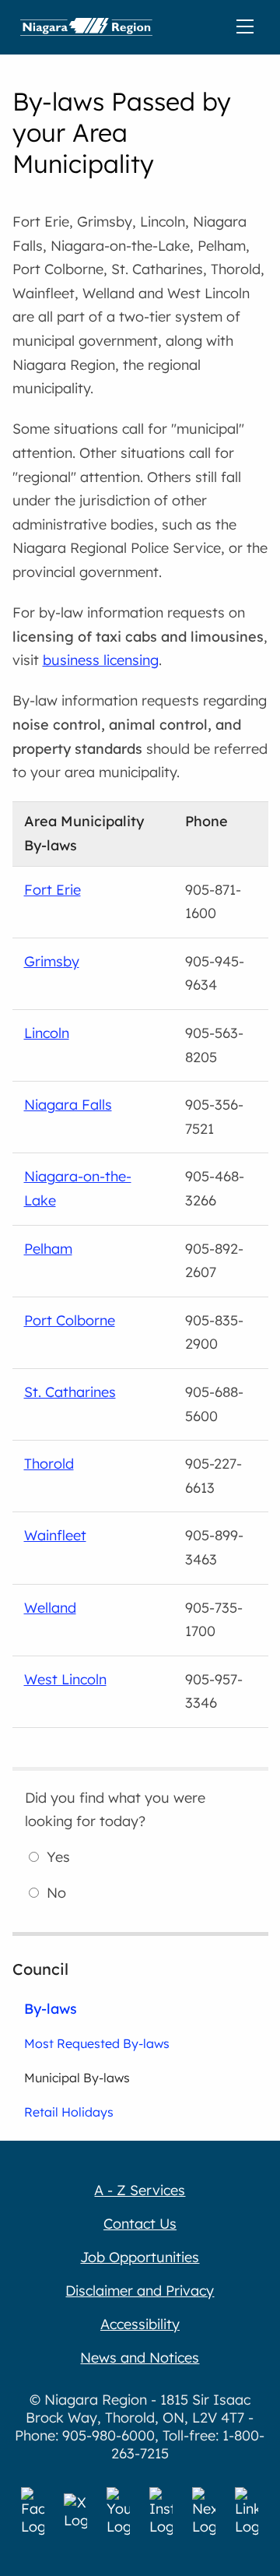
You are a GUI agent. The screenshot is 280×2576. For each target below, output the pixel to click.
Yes (58, 1857)
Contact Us (140, 2224)
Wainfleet (55, 1535)
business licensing (101, 660)
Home (86, 27)
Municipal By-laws (77, 2078)
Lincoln (47, 1033)
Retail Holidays (69, 2112)
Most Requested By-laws (97, 2043)
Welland (50, 1608)
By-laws (51, 2008)
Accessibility (140, 2324)
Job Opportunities (140, 2257)
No (56, 1893)
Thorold (49, 1464)
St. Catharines (70, 1392)
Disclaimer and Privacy (140, 2291)
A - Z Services (140, 2190)
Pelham (48, 1249)
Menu (248, 27)
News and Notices (140, 2358)
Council (40, 1969)
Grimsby (52, 961)
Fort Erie (52, 890)
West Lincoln (65, 1679)
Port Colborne (70, 1320)
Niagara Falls (68, 1105)
